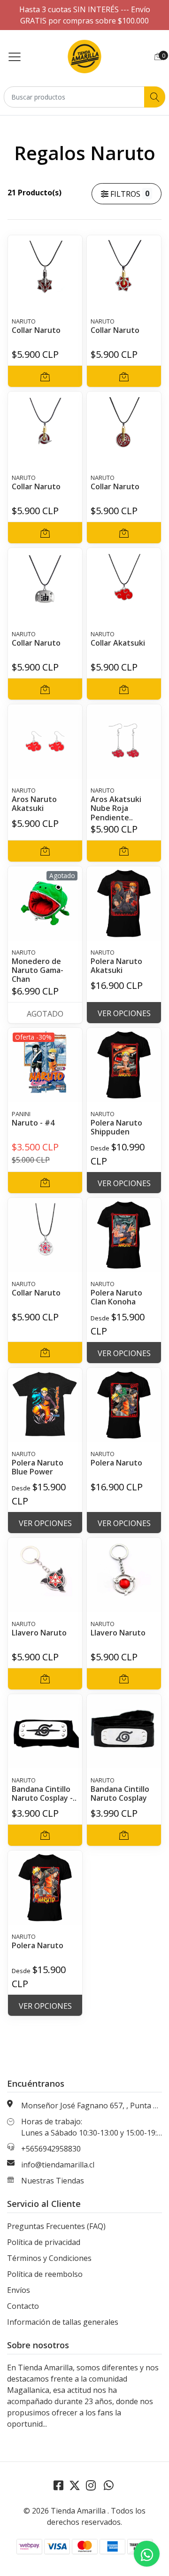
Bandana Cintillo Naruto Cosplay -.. (44, 1793)
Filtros (129, 194)
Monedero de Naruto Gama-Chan (38, 970)
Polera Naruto (116, 1463)
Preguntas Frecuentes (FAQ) (56, 2226)
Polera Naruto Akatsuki (116, 966)
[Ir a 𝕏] (75, 2485)
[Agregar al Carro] (45, 376)
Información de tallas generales (63, 2322)
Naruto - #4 (33, 1123)
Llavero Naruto (39, 1633)
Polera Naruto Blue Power (38, 1467)
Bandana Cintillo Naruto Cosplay (120, 1793)
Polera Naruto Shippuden (116, 1127)
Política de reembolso (45, 2274)
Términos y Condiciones (49, 2258)
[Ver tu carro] (158, 56)
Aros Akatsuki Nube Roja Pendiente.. (116, 808)
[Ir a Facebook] (58, 2485)
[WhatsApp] (108, 2485)
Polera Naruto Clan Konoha (116, 1297)
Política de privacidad (44, 2242)
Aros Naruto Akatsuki (34, 804)
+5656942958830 (51, 2149)
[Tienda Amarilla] (85, 56)
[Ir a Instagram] (91, 2485)
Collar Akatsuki (118, 643)
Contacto (23, 2306)
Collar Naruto (36, 330)
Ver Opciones (124, 1013)
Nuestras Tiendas (53, 2181)
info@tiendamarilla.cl (58, 2165)
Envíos (19, 2290)
